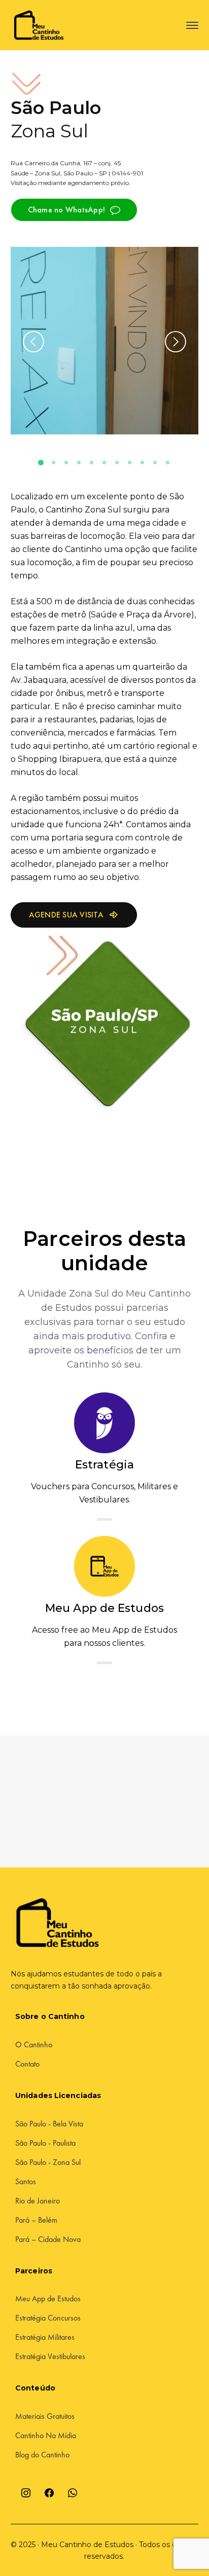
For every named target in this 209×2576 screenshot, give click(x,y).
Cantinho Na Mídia (46, 2435)
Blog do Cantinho (42, 2455)
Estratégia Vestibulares (50, 2356)
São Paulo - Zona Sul (48, 2162)
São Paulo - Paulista (45, 2143)
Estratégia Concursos (48, 2318)
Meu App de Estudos (48, 2298)
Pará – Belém (36, 2220)
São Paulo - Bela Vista (49, 2124)
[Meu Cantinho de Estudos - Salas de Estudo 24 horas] (41, 25)
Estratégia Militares (45, 2337)
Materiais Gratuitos (45, 2416)
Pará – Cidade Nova (48, 2239)
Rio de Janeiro (38, 2201)
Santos (26, 2181)
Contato (27, 2064)
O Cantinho (34, 2045)
